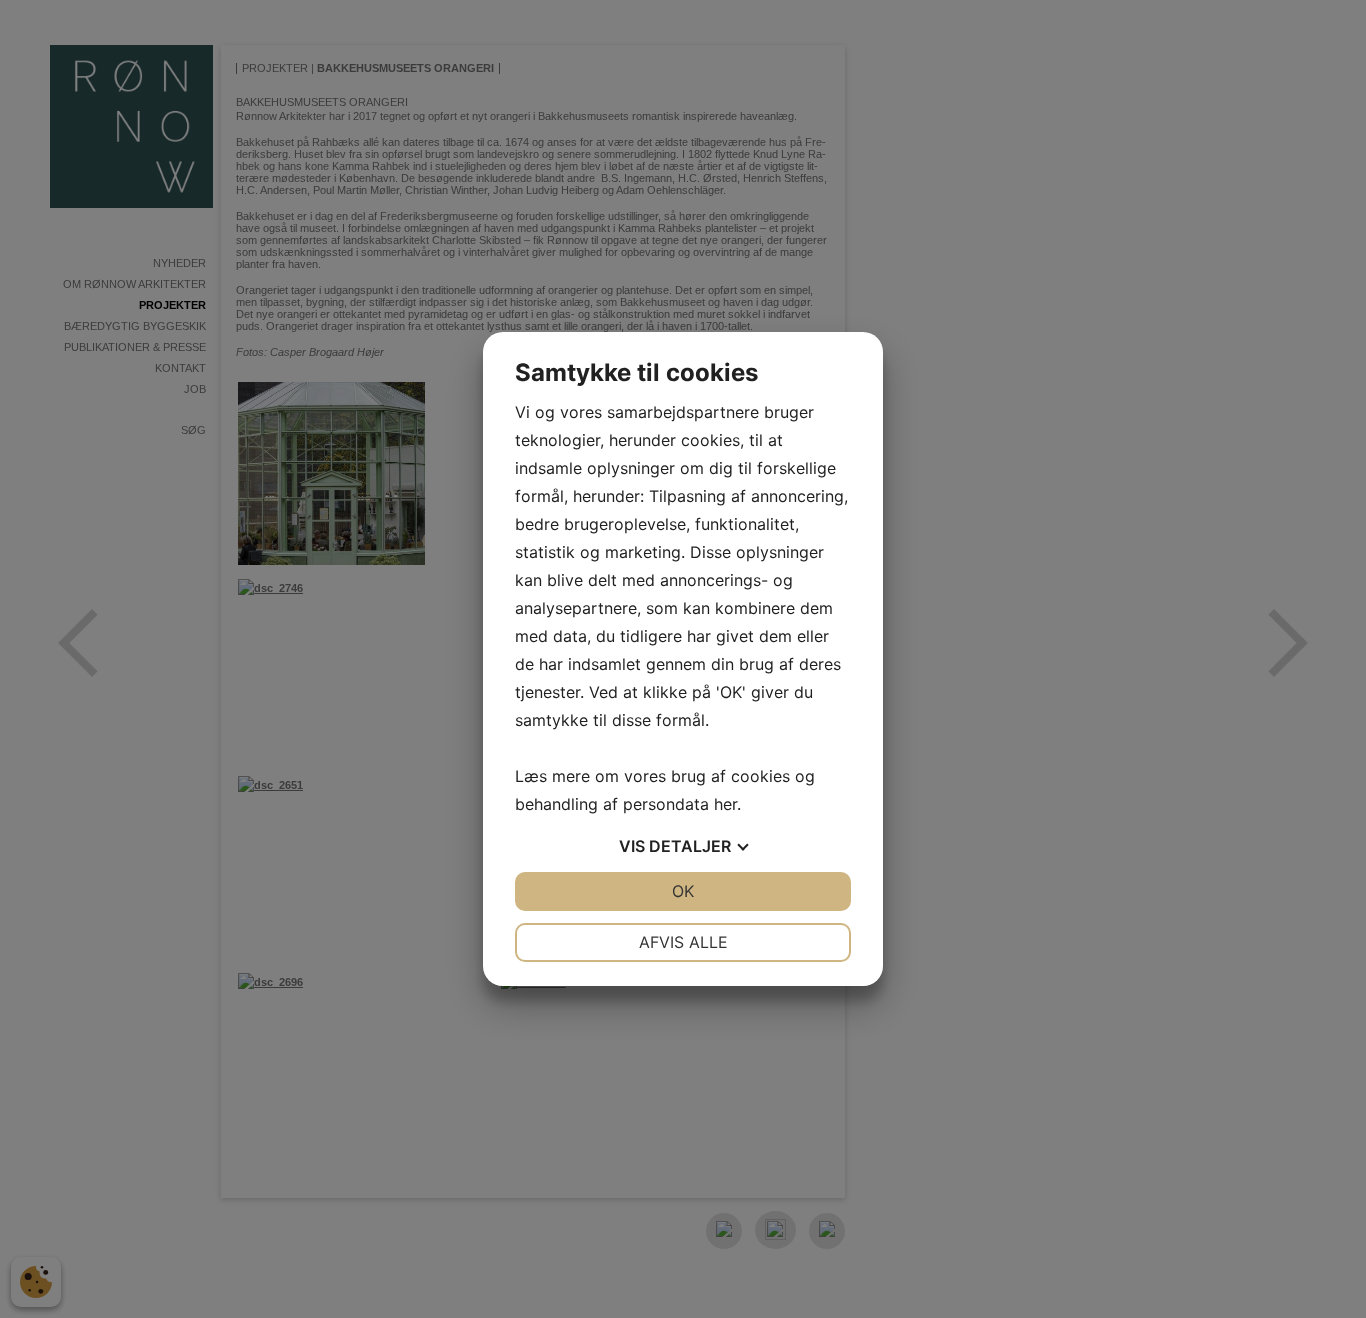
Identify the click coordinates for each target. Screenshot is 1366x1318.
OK (683, 891)
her (725, 804)
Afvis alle (683, 942)
